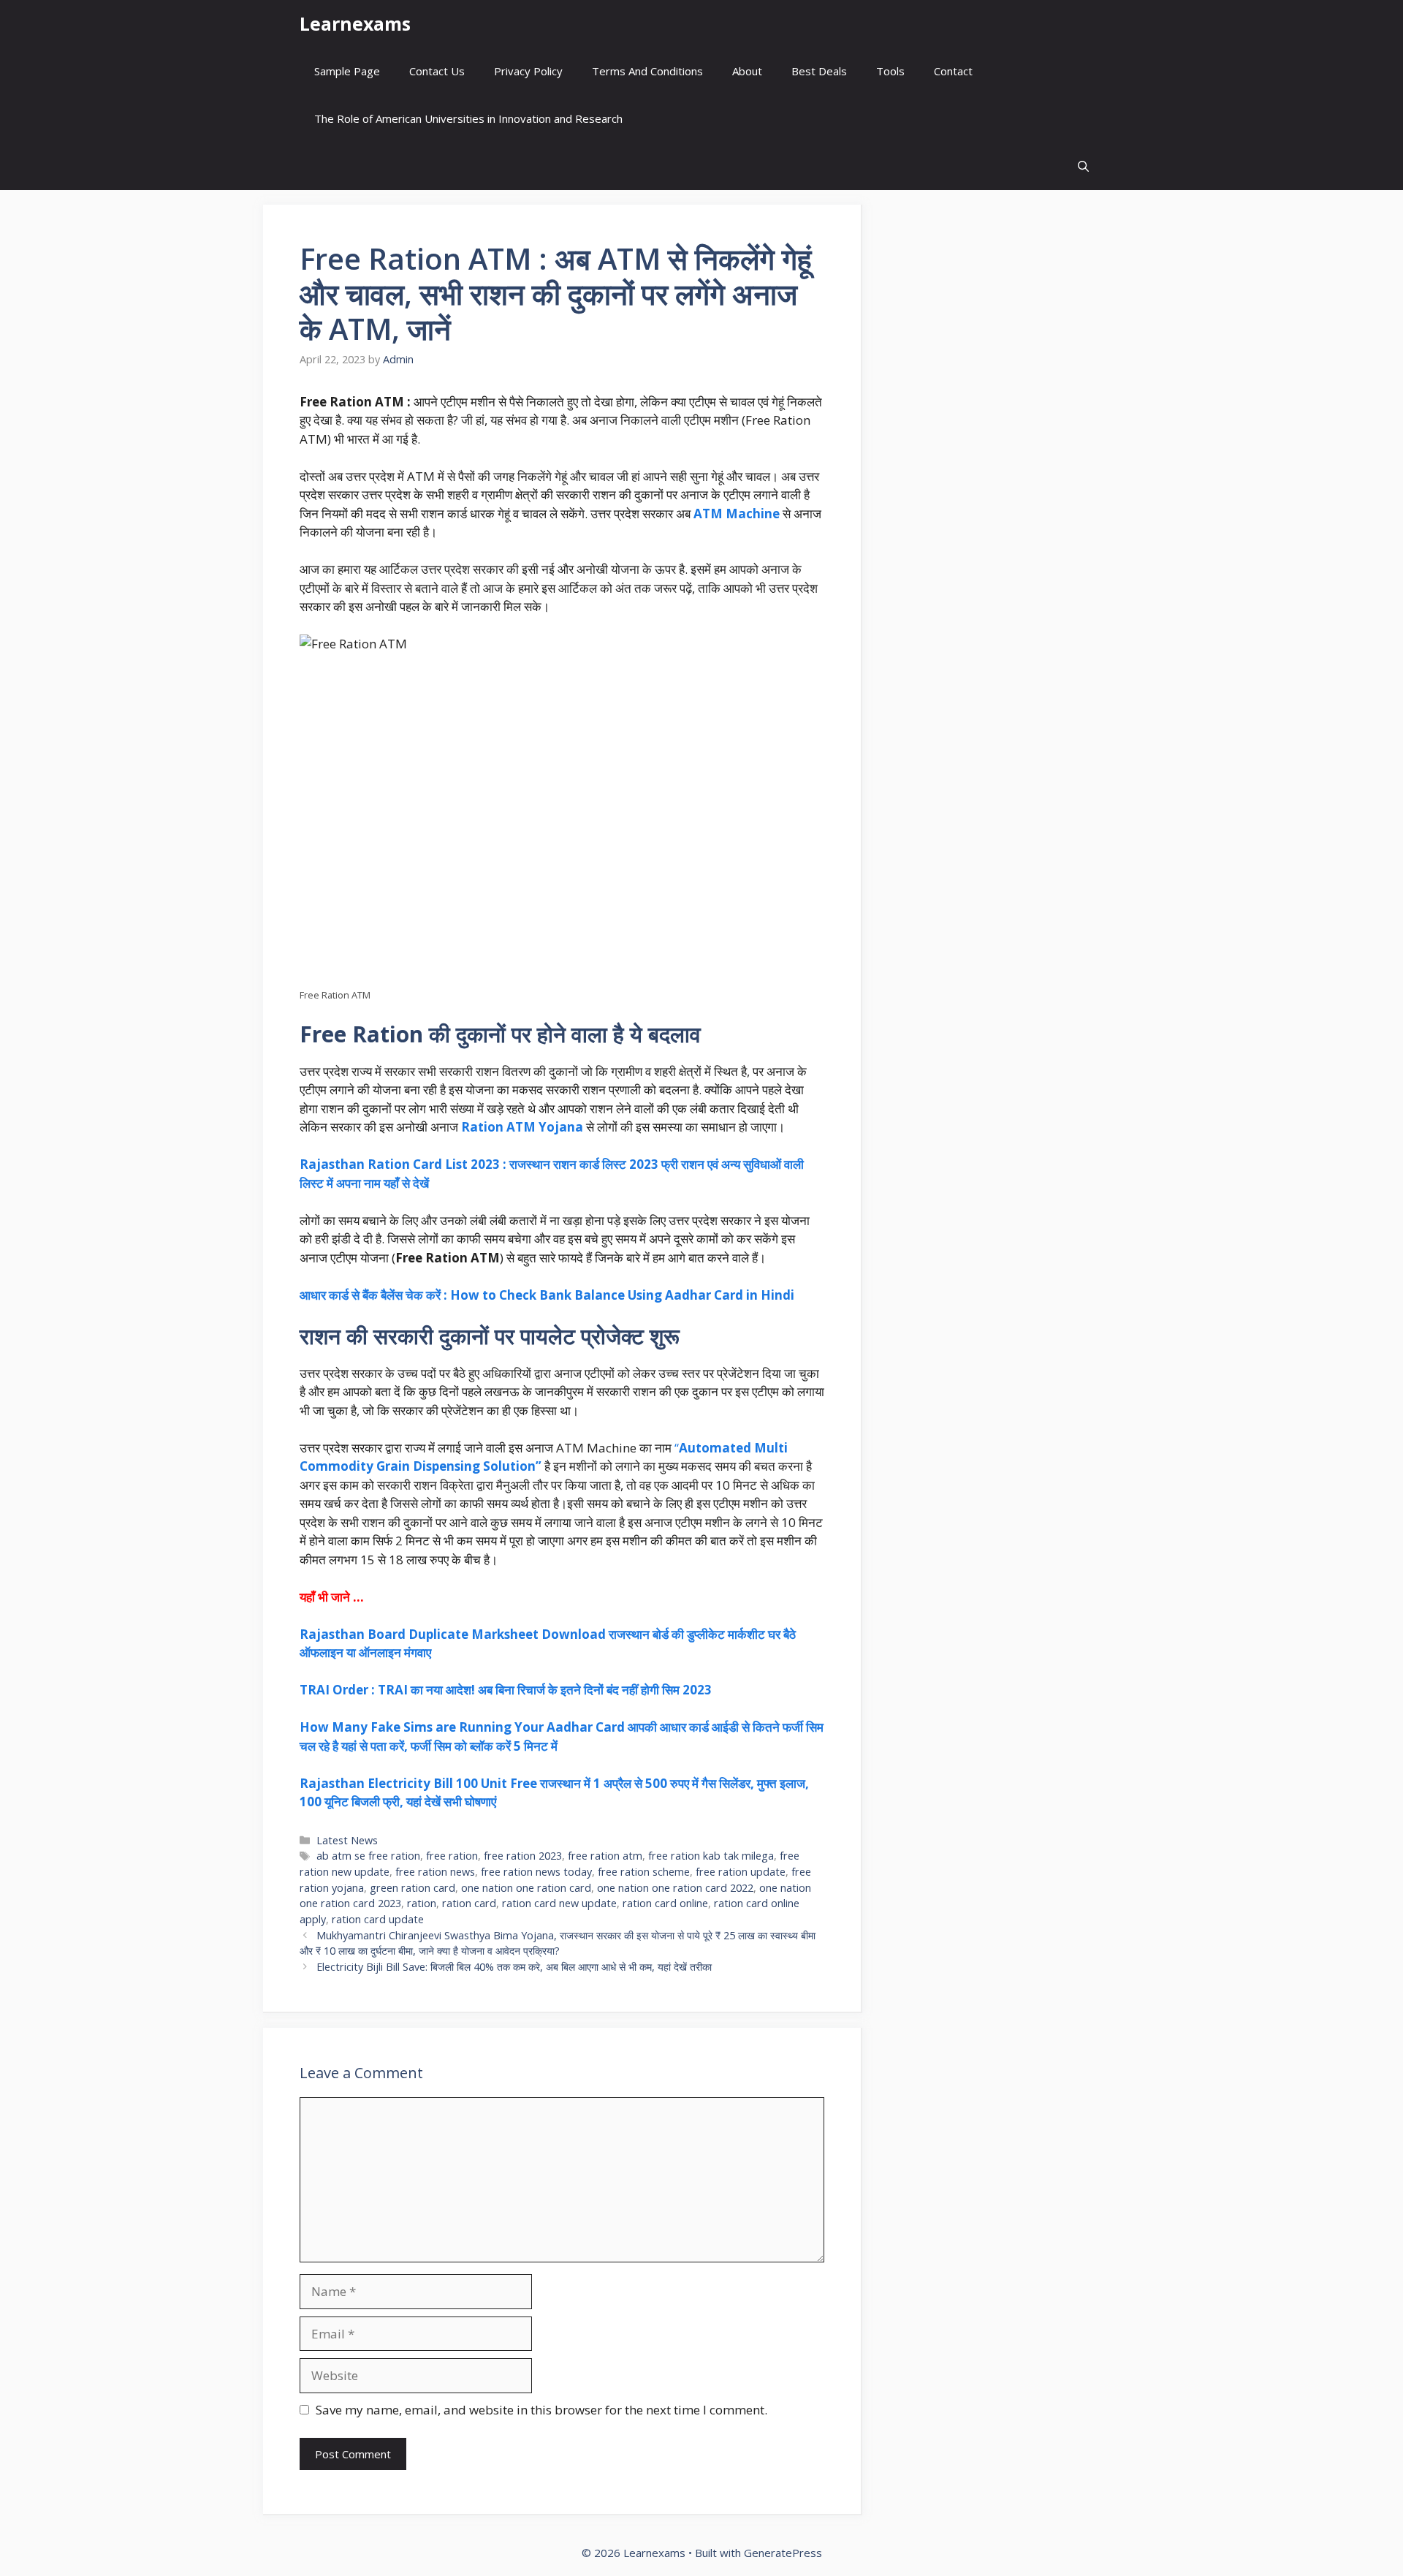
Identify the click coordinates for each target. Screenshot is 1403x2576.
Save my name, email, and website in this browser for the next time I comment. (541, 2410)
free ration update (741, 1872)
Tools (890, 71)
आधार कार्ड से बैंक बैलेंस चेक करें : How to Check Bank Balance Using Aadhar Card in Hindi (547, 1295)
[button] (1083, 166)
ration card (469, 1903)
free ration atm (605, 1856)
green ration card (412, 1888)
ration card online (665, 1903)
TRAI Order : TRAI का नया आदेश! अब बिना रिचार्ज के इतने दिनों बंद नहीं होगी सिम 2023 (506, 1690)
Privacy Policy (528, 71)
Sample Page (347, 71)
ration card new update (559, 1903)
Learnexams (355, 23)
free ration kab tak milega (711, 1856)
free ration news (435, 1872)
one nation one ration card (526, 1888)
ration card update (378, 1919)
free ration (452, 1856)
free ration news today (536, 1872)
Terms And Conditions (647, 71)
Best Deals (819, 71)
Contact (953, 71)
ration (422, 1903)
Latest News (347, 1840)
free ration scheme (644, 1872)
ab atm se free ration (368, 1856)
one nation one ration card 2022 (675, 1888)
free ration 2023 (523, 1856)
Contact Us (437, 71)
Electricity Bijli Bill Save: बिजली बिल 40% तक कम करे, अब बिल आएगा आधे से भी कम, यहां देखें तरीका (514, 1967)
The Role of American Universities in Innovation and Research (468, 118)
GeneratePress (783, 2553)
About (747, 71)
